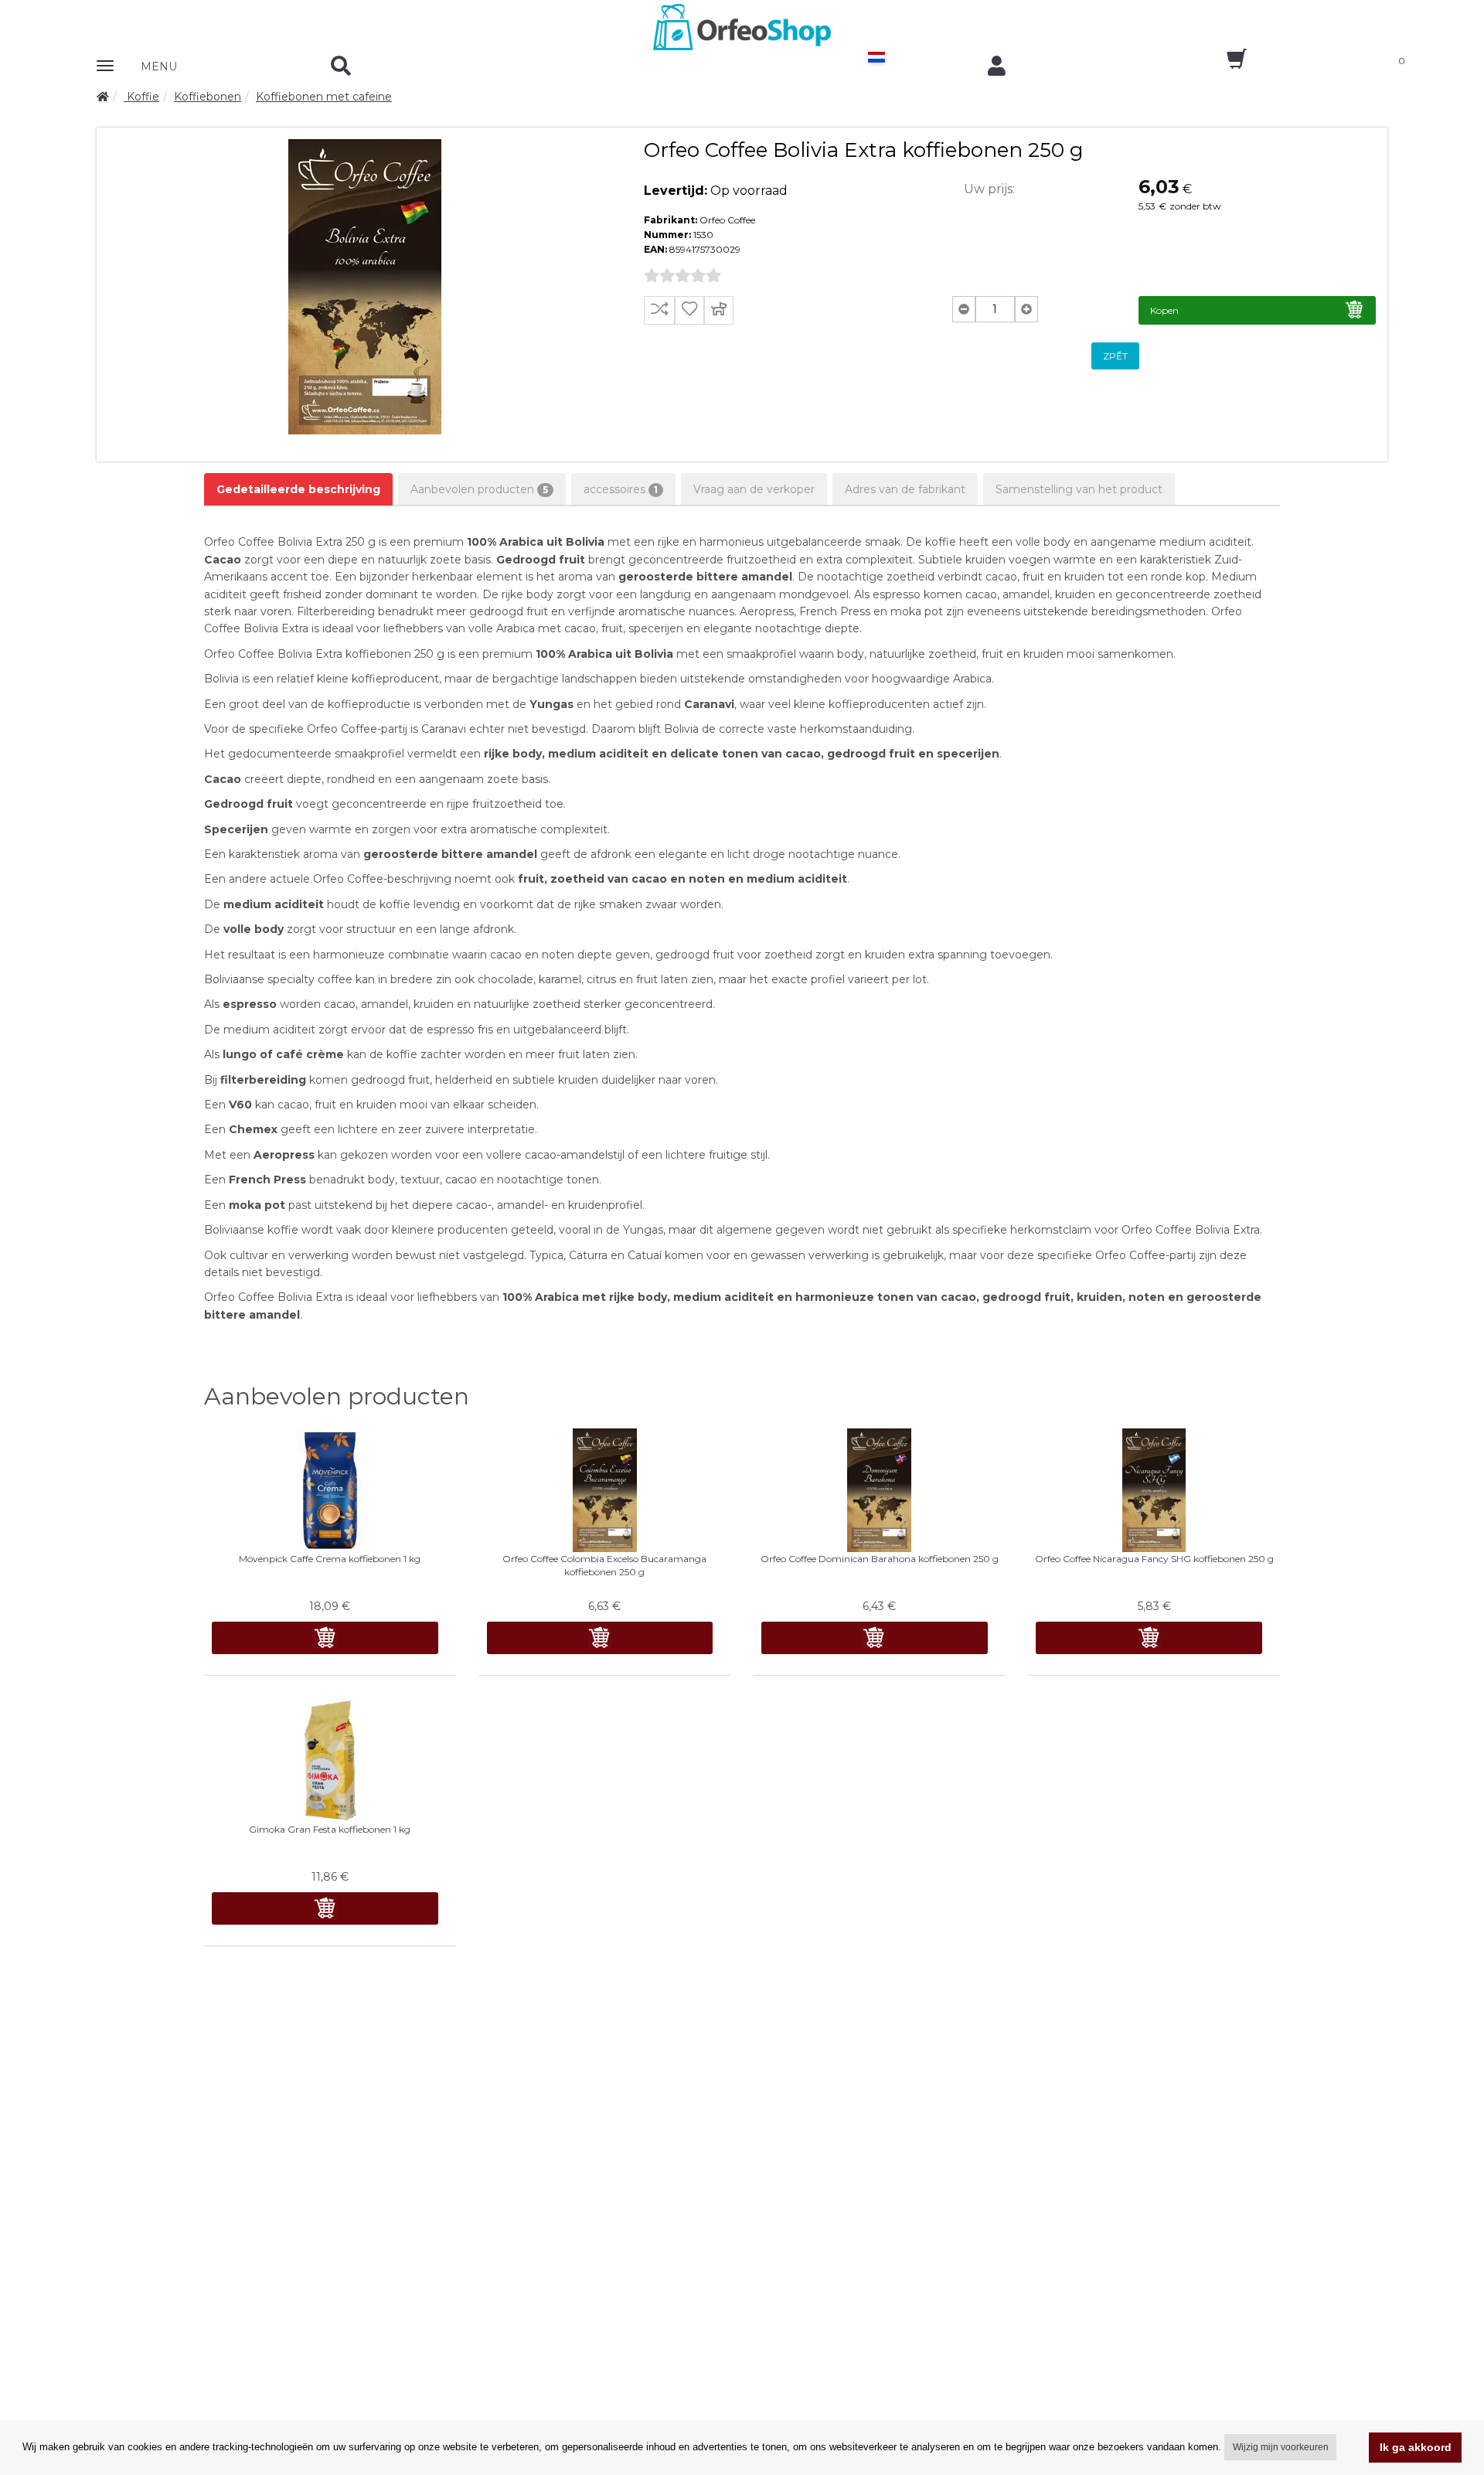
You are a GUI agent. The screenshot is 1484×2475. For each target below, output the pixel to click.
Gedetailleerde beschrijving (298, 489)
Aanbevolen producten (479, 489)
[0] (1223, 64)
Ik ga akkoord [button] (1416, 2447)
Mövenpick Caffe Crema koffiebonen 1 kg (330, 1559)
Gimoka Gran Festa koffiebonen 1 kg (330, 1829)
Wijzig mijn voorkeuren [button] (1281, 2447)
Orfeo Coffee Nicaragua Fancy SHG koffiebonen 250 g (1154, 1559)
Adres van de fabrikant (905, 489)
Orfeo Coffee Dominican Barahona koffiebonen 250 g (880, 1559)
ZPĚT (1115, 356)
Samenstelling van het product (1079, 489)
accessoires (621, 489)
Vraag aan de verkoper (754, 489)
